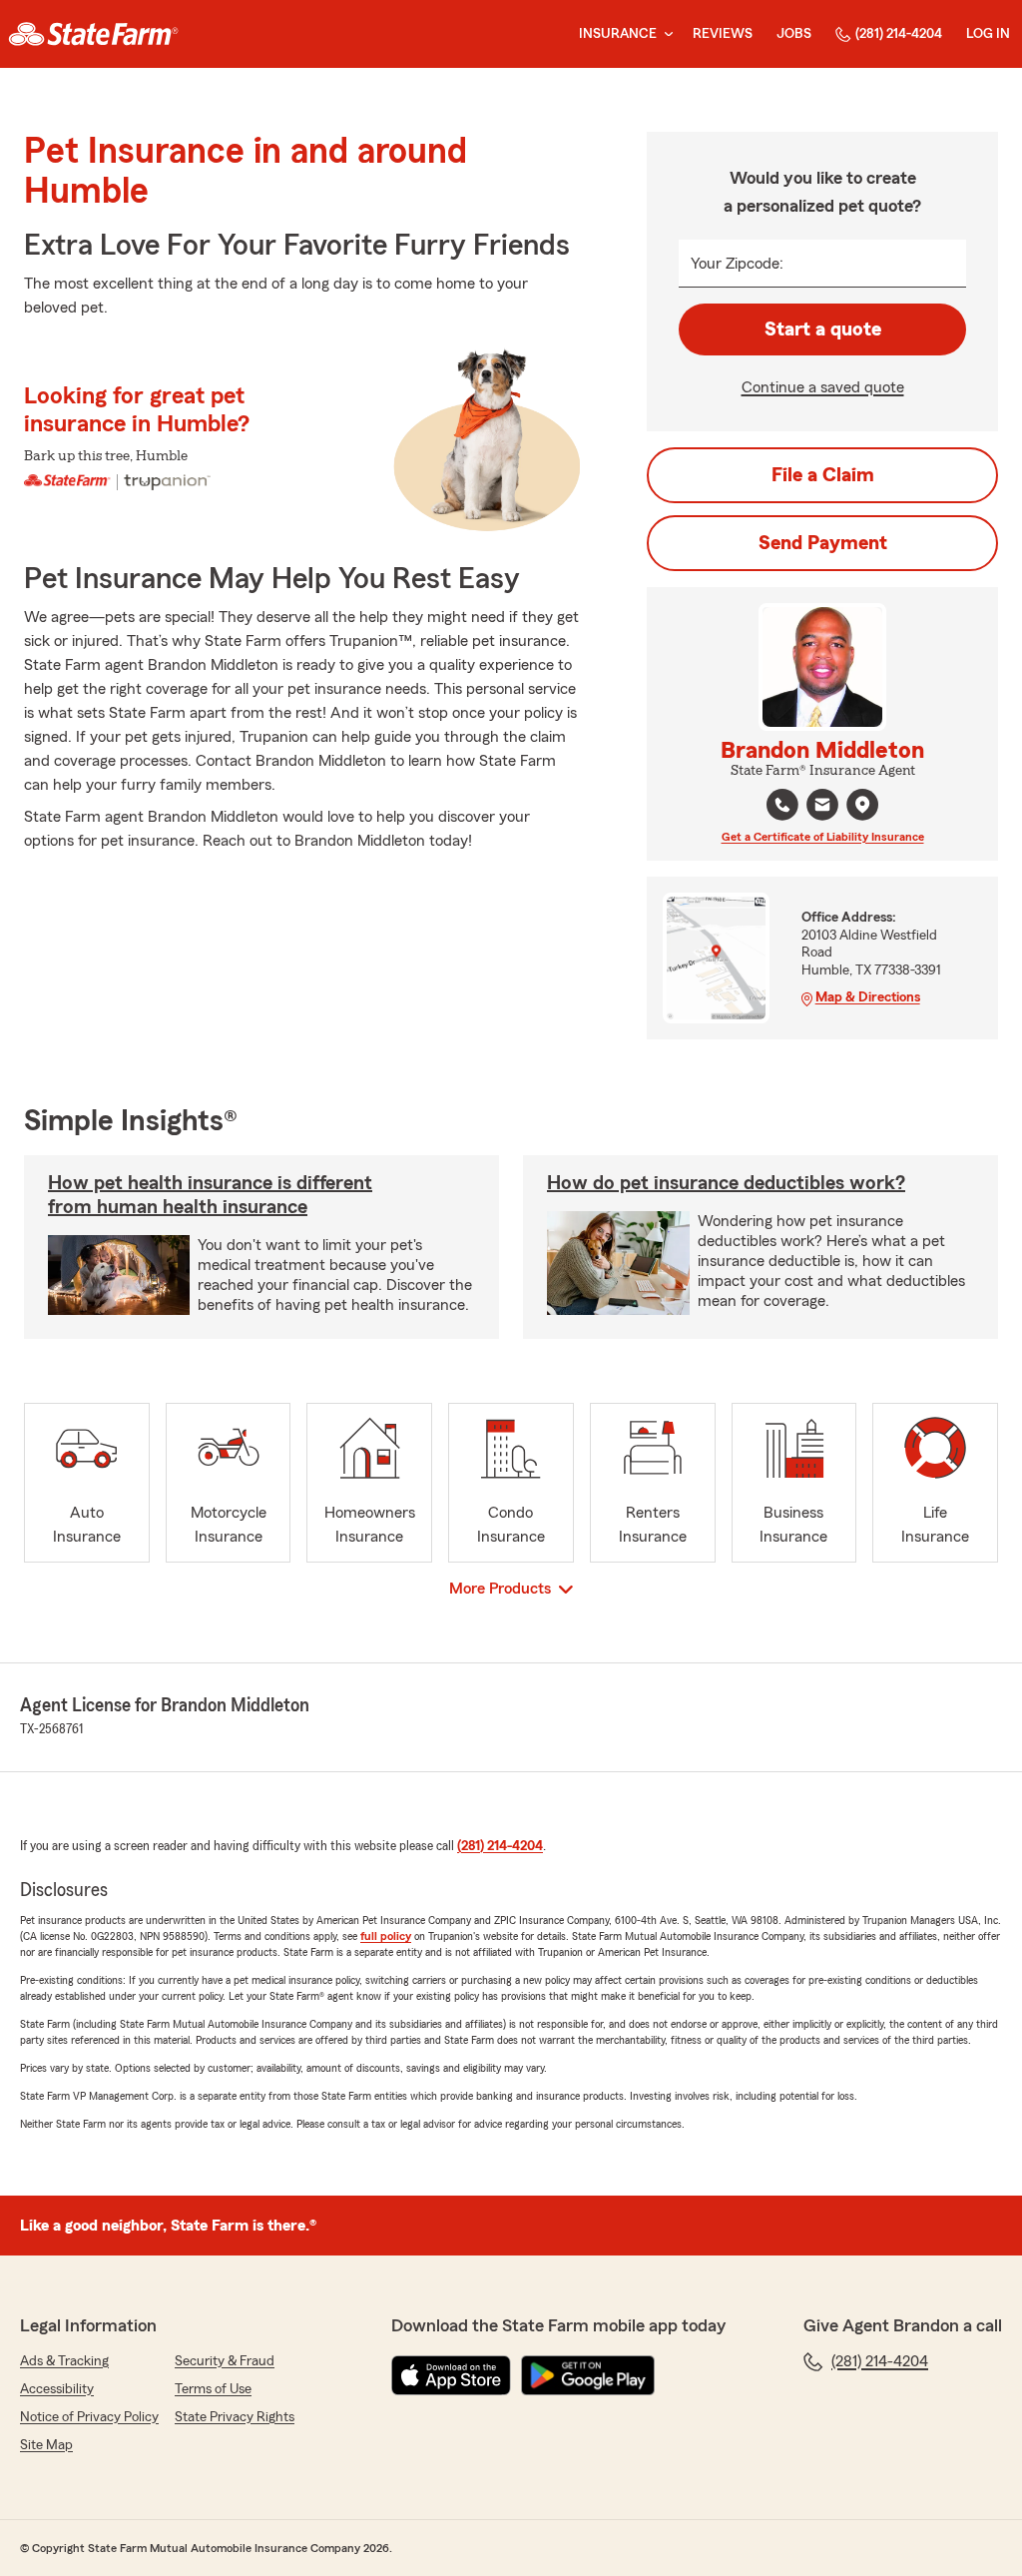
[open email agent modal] (822, 807)
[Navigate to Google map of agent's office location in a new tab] (862, 805)
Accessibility (57, 2389)
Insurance (618, 34)
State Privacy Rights (235, 2417)
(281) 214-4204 (899, 34)
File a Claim (823, 475)
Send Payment (823, 543)
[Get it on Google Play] (588, 2375)
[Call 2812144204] (782, 805)
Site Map (46, 2445)
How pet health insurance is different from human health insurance (210, 1195)
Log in (988, 34)
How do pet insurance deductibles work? (726, 1183)
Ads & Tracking (64, 2361)
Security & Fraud (225, 2361)
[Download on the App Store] (451, 2375)
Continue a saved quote (823, 387)
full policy (386, 1936)
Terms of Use (213, 2389)
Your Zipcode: (737, 264)
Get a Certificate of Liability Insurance (823, 837)
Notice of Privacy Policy (89, 2417)
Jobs (794, 34)
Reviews (723, 34)
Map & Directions (868, 997)
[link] (93, 34)
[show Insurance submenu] (665, 34)
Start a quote (823, 329)
